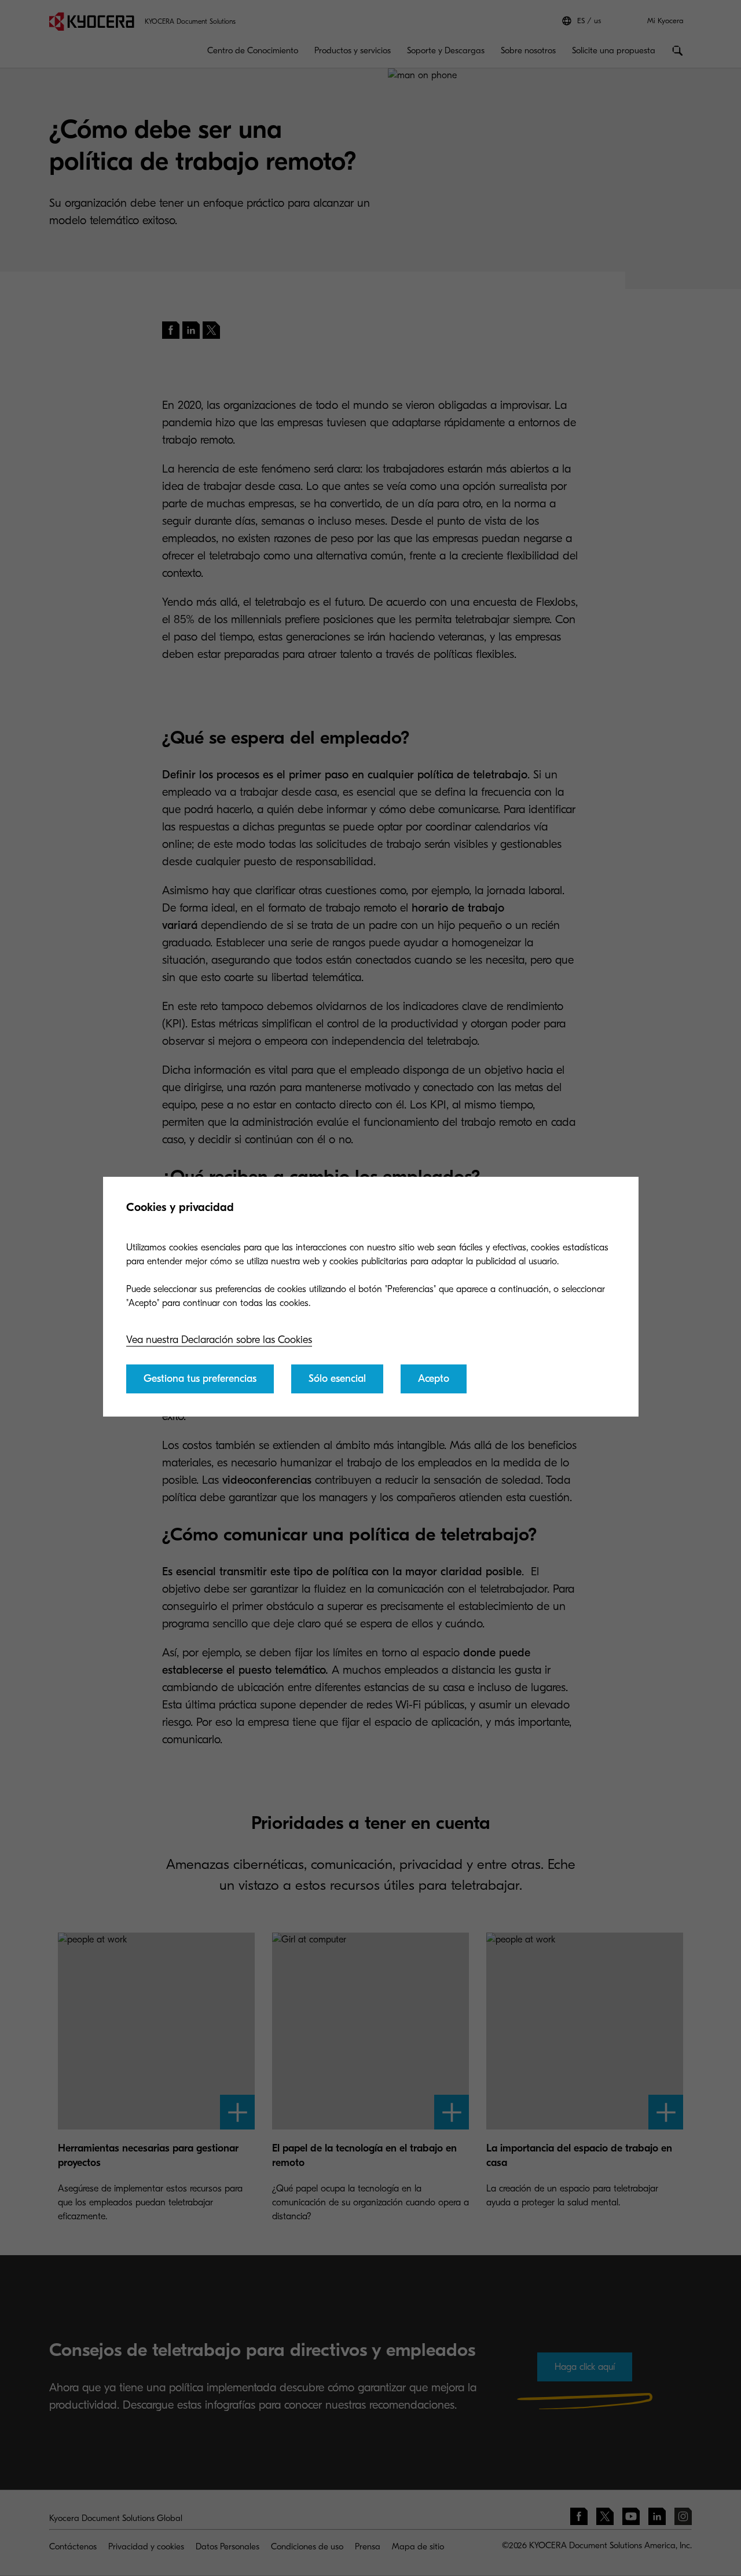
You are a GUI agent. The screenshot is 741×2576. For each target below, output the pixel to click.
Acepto (434, 1379)
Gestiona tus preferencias (200, 1379)
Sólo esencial (337, 1379)
